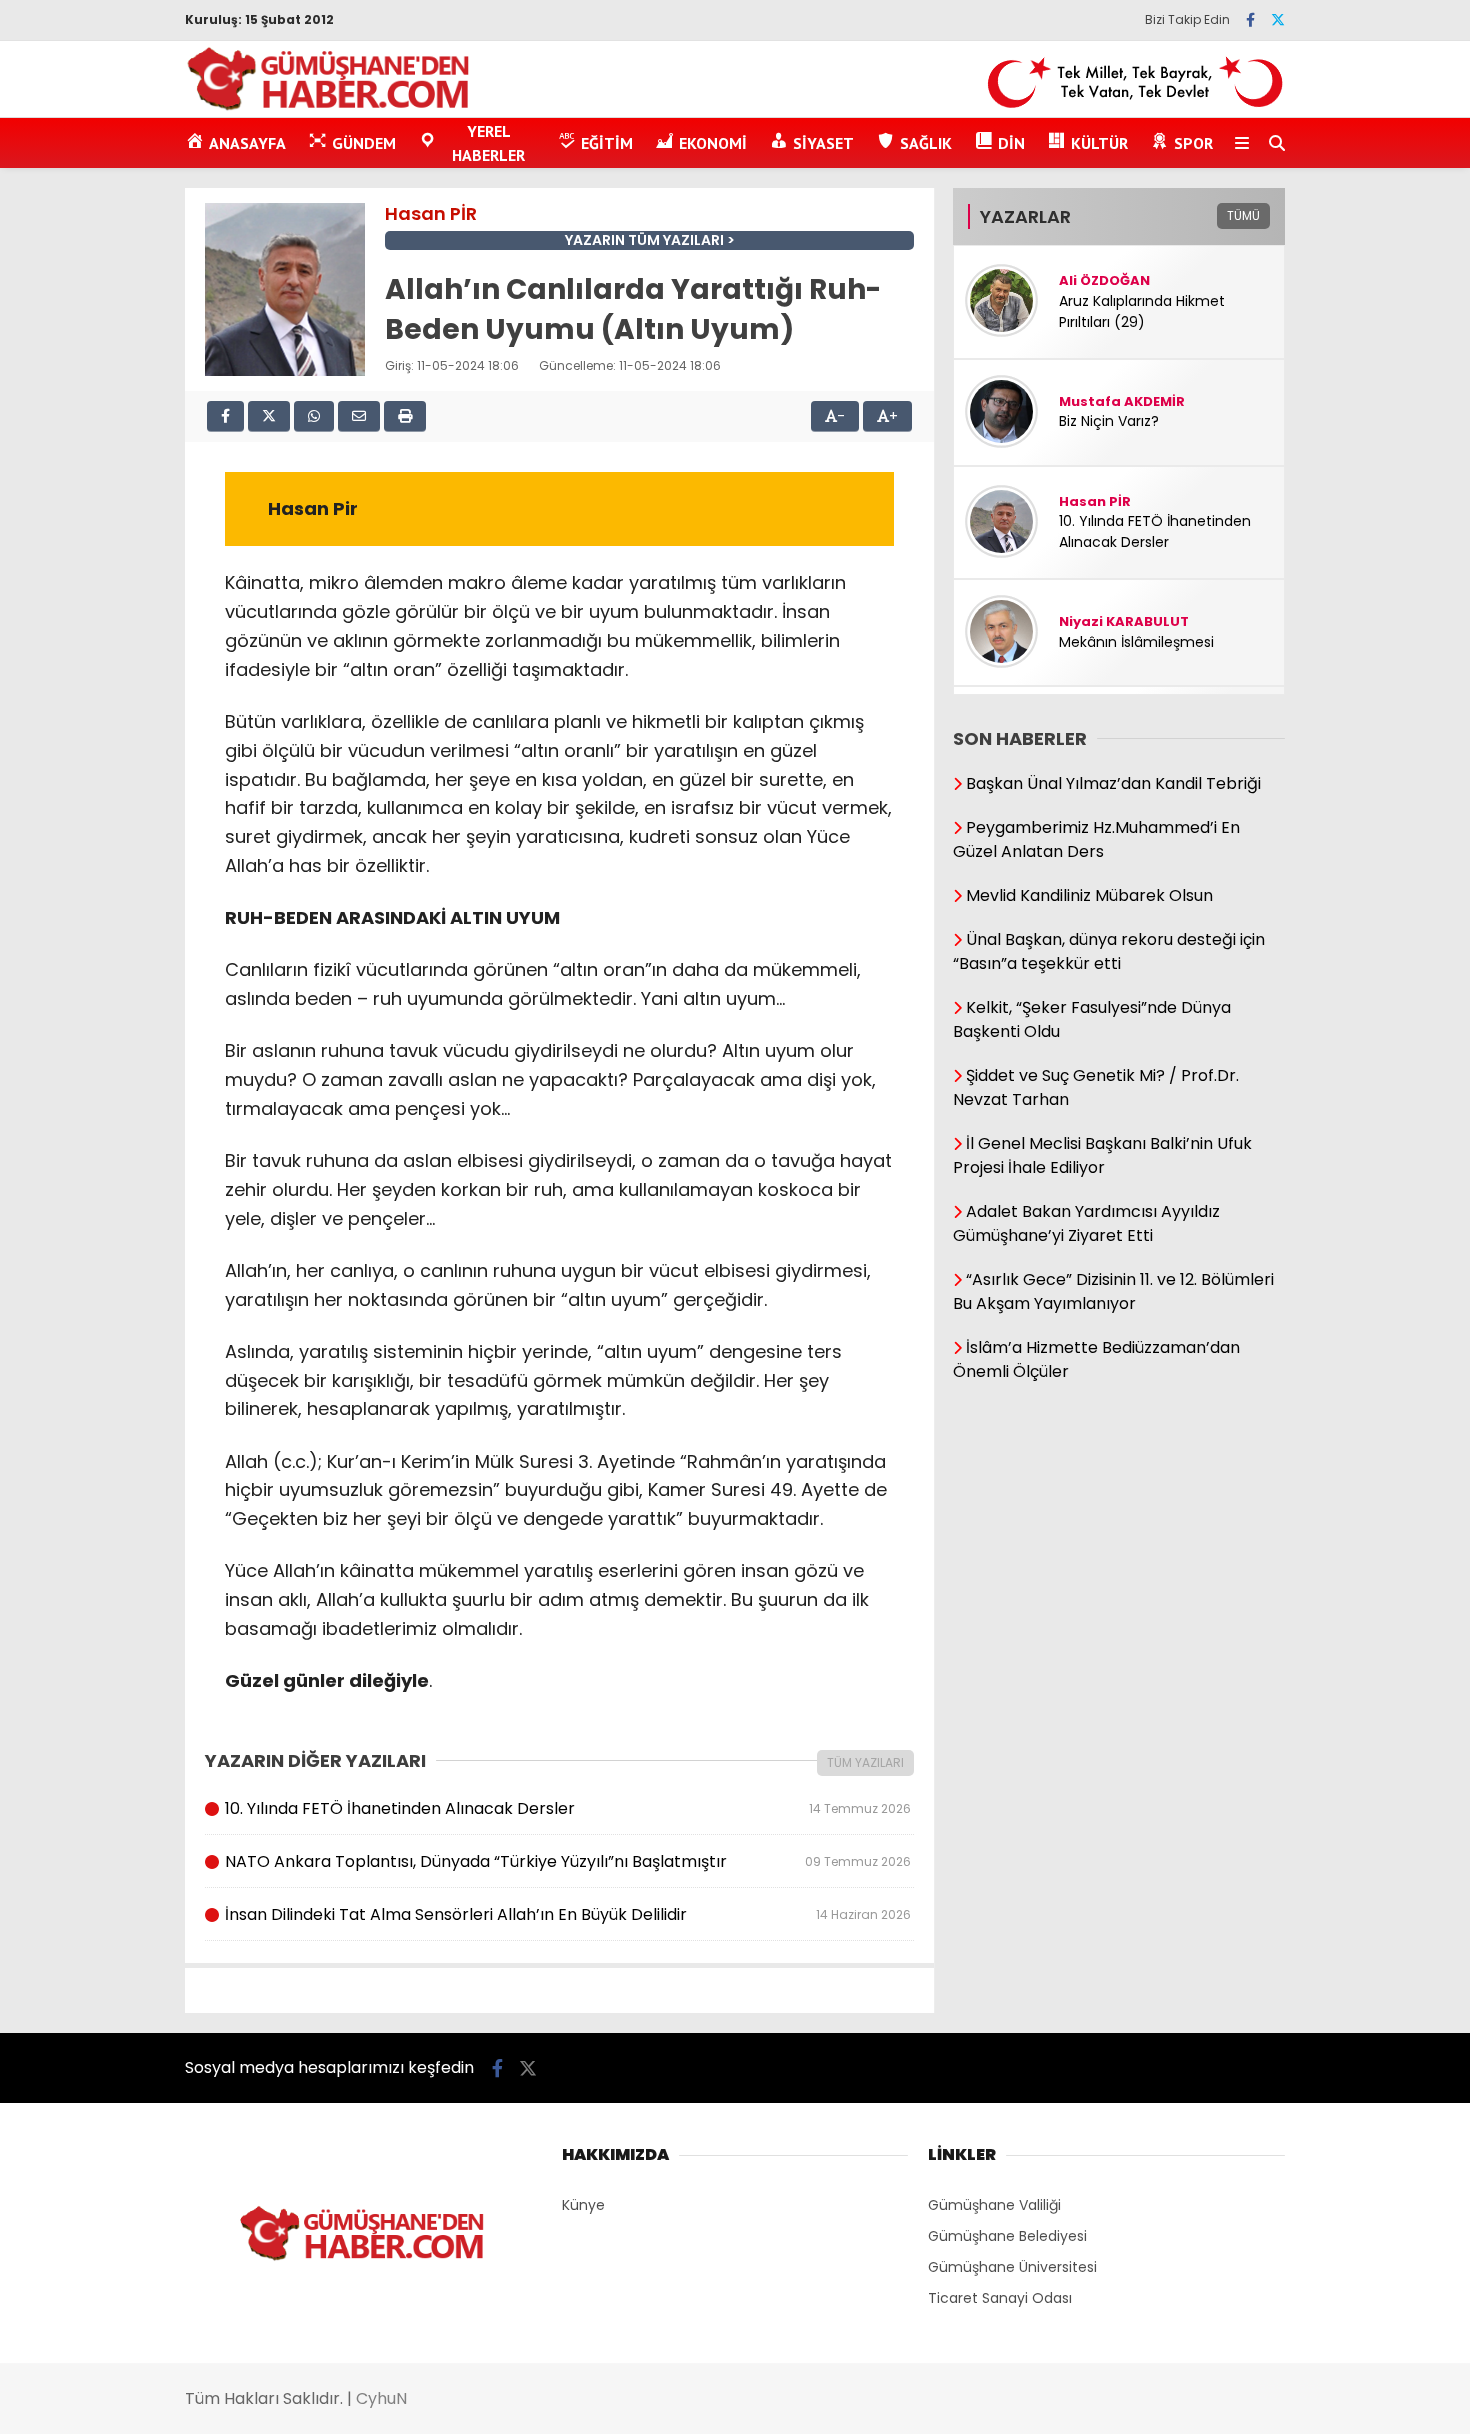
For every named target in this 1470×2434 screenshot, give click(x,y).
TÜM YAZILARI (865, 1762)
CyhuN (381, 2398)
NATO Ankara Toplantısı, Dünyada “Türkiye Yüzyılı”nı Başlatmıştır (567, 1861)
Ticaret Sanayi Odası (1000, 2298)
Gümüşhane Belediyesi (1007, 2236)
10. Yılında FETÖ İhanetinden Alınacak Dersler (567, 1808)
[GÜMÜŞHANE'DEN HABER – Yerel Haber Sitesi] (329, 107)
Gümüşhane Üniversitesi (1012, 2267)
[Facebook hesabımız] (1250, 20)
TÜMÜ (1243, 215)
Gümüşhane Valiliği (994, 2205)
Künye (583, 2205)
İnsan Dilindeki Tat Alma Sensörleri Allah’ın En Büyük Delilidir (567, 1914)
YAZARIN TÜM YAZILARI (644, 240)
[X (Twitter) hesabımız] (1278, 20)
